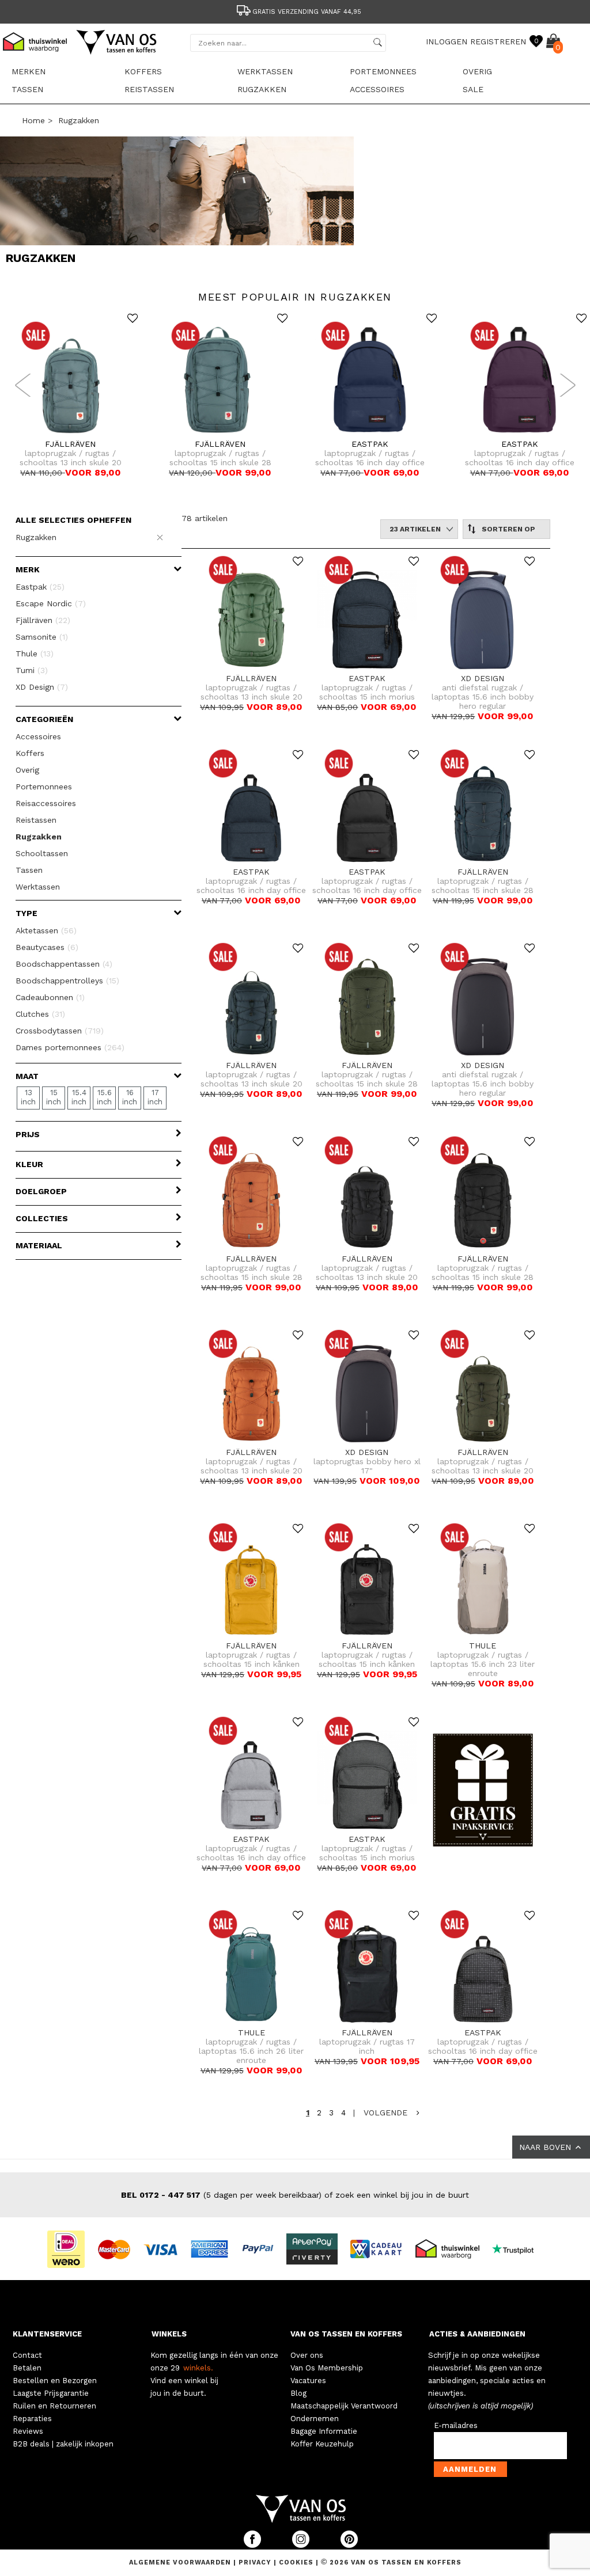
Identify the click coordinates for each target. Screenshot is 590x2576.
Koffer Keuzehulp (322, 2444)
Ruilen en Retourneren (54, 2406)
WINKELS (169, 2334)
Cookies (296, 2562)
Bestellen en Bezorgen (55, 2381)
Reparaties (32, 2419)
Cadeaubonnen (50, 997)
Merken (29, 71)
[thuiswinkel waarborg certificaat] (452, 2248)
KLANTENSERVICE (47, 2334)
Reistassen (149, 89)
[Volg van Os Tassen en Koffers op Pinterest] (349, 2545)
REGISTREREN (498, 41)
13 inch (28, 1097)
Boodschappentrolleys (67, 981)
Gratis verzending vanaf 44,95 (307, 12)
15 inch (54, 1097)
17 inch (155, 1097)
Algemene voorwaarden (181, 2562)
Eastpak (40, 587)
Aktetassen (46, 930)
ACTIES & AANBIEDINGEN (477, 2334)
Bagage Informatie (324, 2431)
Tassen (27, 89)
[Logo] (117, 52)
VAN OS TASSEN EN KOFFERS (346, 2334)
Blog (298, 2393)
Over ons (307, 2355)
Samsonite (42, 637)
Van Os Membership (327, 2368)
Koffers (143, 71)
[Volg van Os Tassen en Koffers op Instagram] (302, 2545)
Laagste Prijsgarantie (51, 2393)
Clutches (40, 1014)
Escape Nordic (51, 603)
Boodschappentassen (64, 964)
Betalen (27, 2368)
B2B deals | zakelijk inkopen (63, 2444)
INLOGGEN (447, 41)
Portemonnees (383, 71)
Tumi (32, 670)
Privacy (256, 2562)
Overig (477, 71)
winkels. (198, 2368)
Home (33, 120)
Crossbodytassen (60, 1031)
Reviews (28, 2431)
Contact (27, 2355)
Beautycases (47, 947)
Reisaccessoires (46, 803)
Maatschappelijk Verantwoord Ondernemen (344, 2412)
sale (473, 89)
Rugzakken (262, 89)
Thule (35, 654)
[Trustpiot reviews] (518, 2248)
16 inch (130, 1097)
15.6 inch (104, 1097)
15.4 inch (79, 1097)
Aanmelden (470, 2469)
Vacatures (308, 2381)
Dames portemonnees (70, 1047)
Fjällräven (43, 620)
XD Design (42, 687)
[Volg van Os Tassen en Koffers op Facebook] (254, 2545)
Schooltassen (42, 853)
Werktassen (265, 71)
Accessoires (377, 89)
